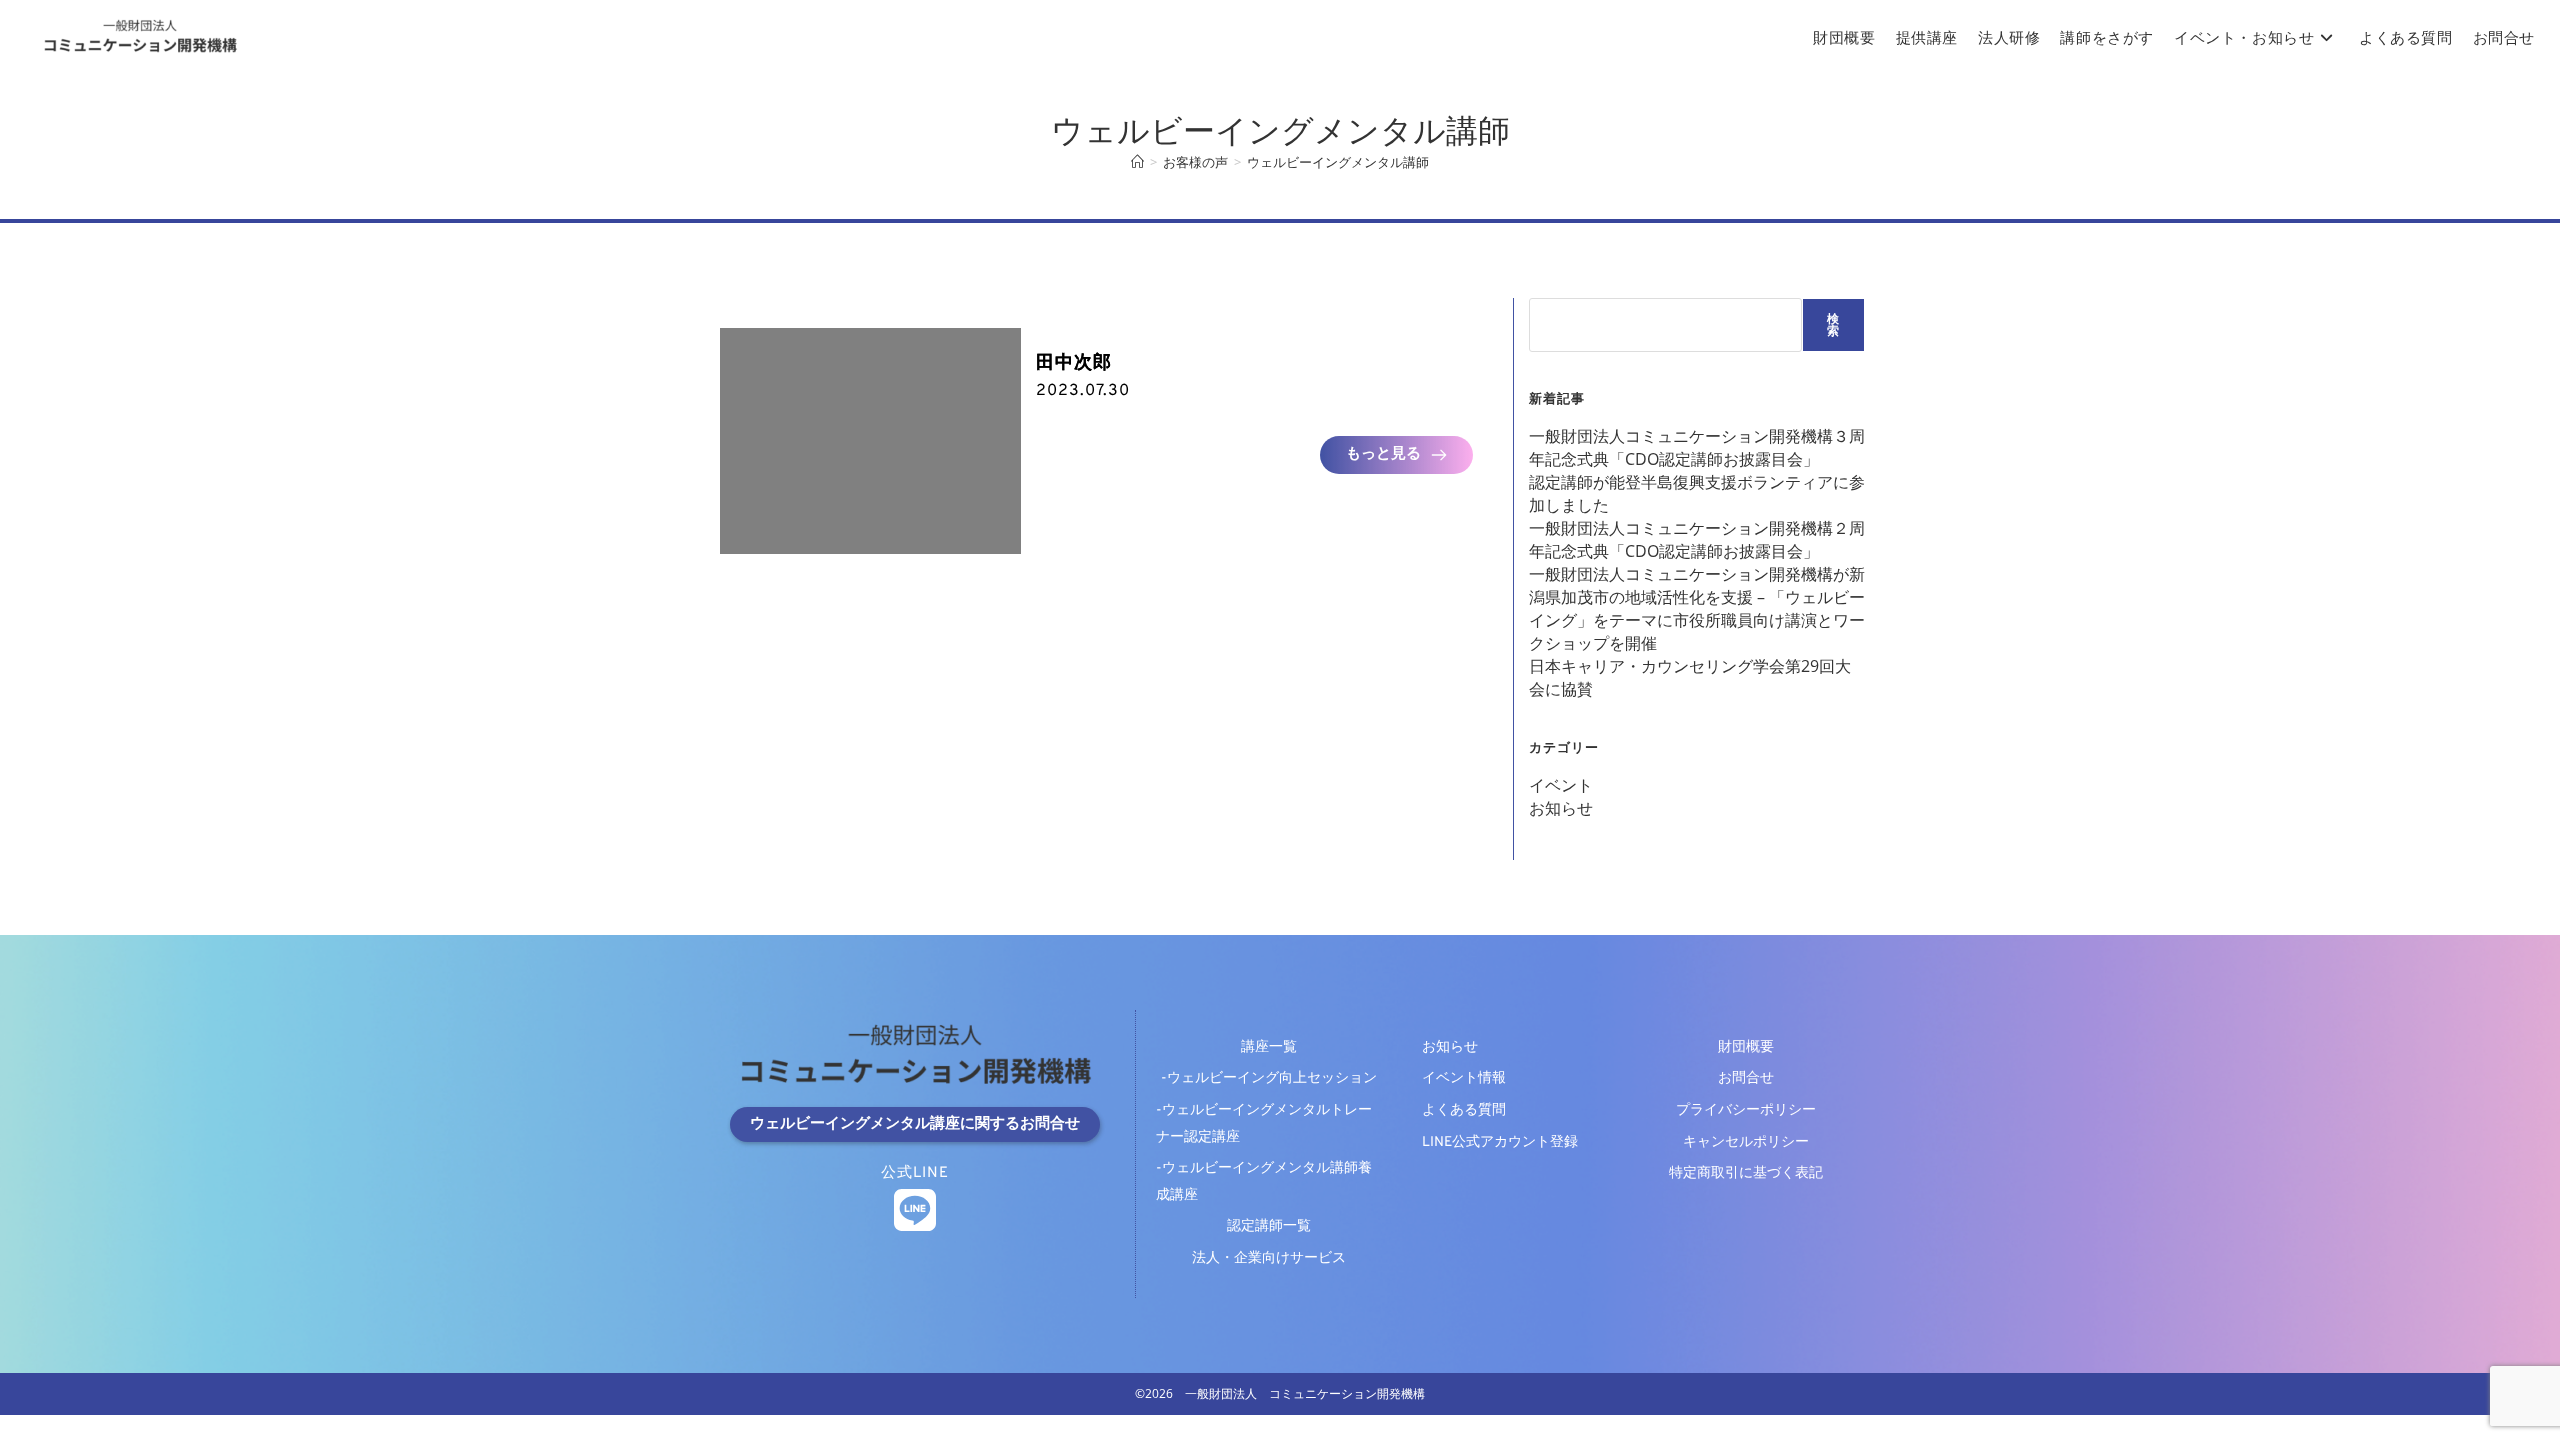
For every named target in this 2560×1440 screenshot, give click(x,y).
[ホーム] (1137, 162)
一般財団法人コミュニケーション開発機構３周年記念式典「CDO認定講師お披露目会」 (1697, 447)
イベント (1561, 785)
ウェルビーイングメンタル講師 (1338, 162)
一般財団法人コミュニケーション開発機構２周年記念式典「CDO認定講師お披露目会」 (1697, 539)
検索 (1833, 324)
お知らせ (1561, 808)
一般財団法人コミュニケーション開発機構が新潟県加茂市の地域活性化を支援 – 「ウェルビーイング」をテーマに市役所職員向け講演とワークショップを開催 (1697, 608)
